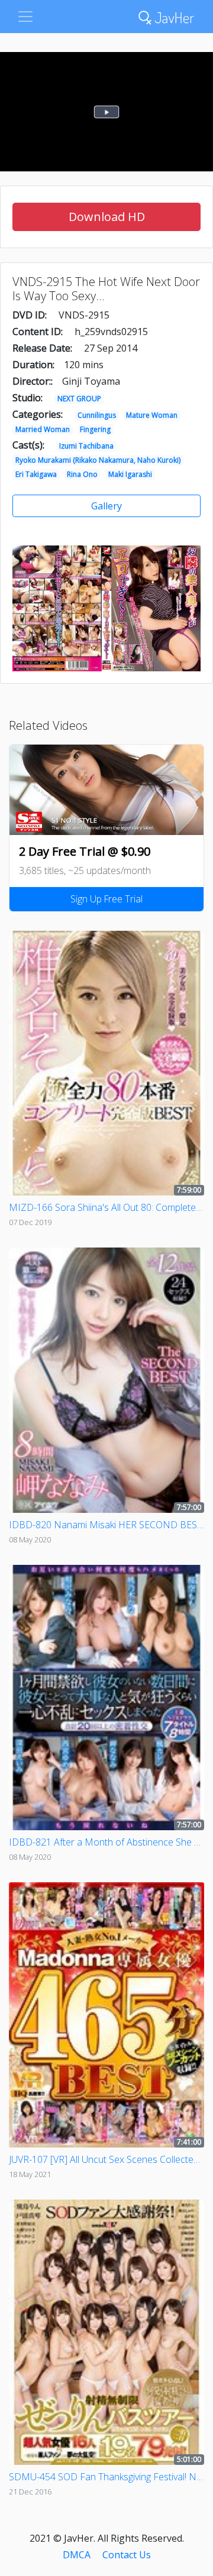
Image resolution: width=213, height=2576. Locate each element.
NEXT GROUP (79, 399)
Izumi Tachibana (86, 446)
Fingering (95, 429)
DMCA (77, 2555)
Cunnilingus (97, 415)
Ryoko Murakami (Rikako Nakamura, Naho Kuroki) (98, 460)
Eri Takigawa (36, 474)
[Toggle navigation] (25, 17)
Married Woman (43, 429)
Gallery (106, 506)
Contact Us (127, 2555)
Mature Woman (152, 415)
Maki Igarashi (130, 474)
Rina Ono (82, 474)
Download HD (107, 217)
